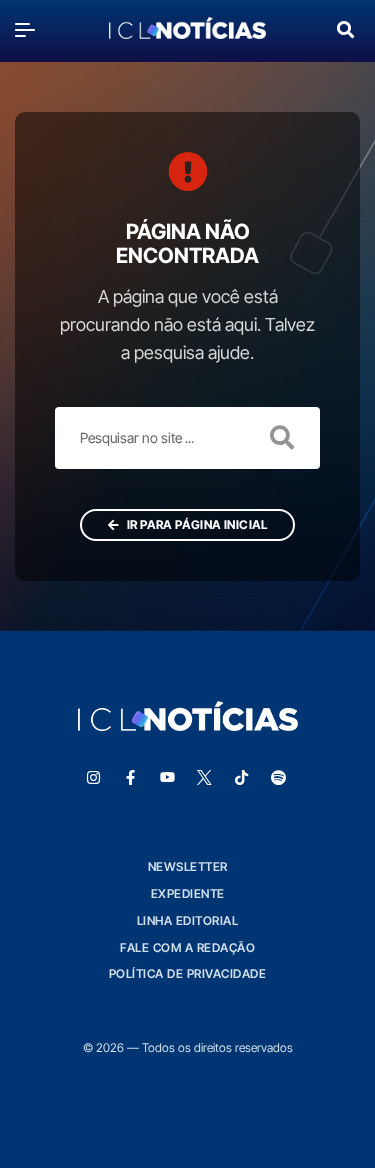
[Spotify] (278, 778)
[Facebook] (130, 778)
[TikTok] (241, 778)
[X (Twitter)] (204, 778)
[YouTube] (167, 778)
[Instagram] (93, 778)
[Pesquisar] (345, 27)
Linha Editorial (188, 920)
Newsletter (188, 866)
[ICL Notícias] (188, 29)
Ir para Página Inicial (196, 524)
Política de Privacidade (188, 973)
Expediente (188, 893)
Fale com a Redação (187, 947)
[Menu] (30, 29)
